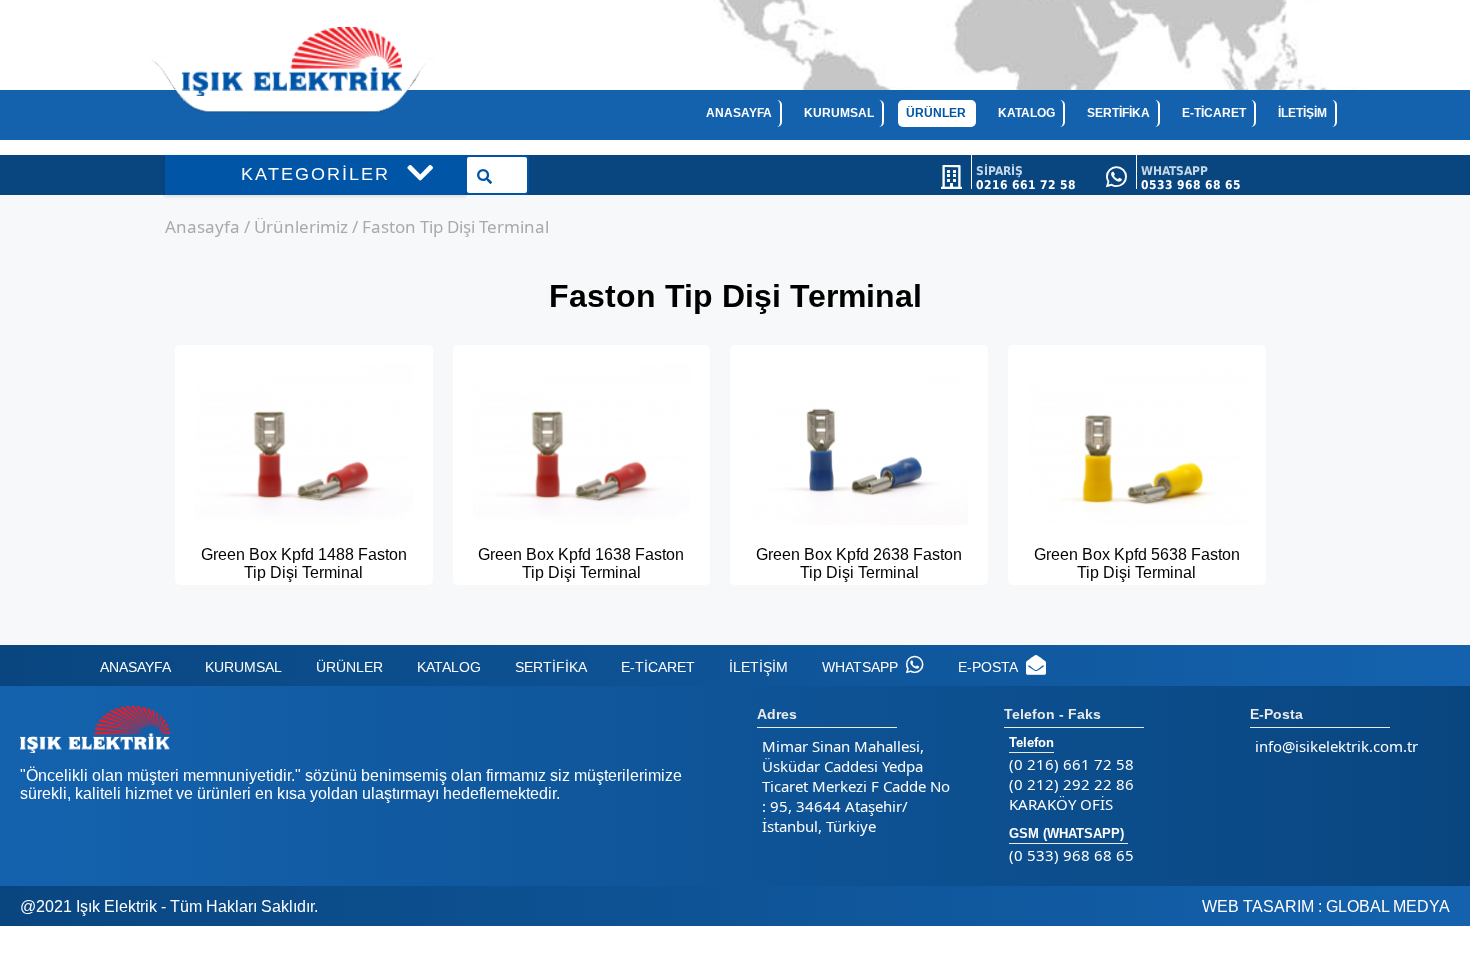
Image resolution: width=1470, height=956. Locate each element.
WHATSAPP (860, 667)
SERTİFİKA (1118, 113)
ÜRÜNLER (936, 113)
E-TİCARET (1214, 113)
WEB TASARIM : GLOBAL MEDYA (1326, 906)
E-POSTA (988, 667)
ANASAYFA (739, 113)
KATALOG (1026, 113)
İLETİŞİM (1302, 113)
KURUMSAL (839, 113)
